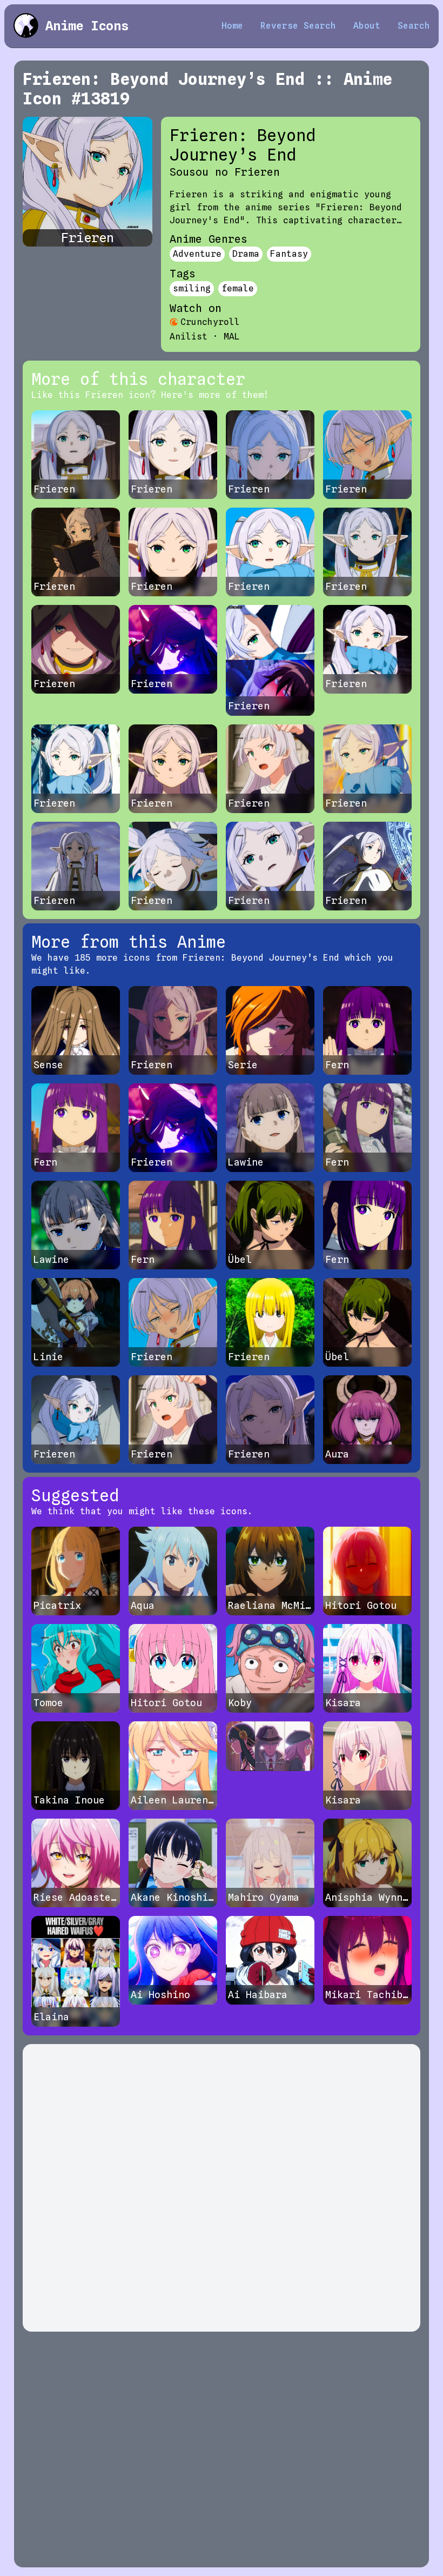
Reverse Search (298, 26)
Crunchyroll (210, 322)
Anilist (189, 337)
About (367, 26)
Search (414, 26)
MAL (232, 337)
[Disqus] (222, 2188)
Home (232, 26)
